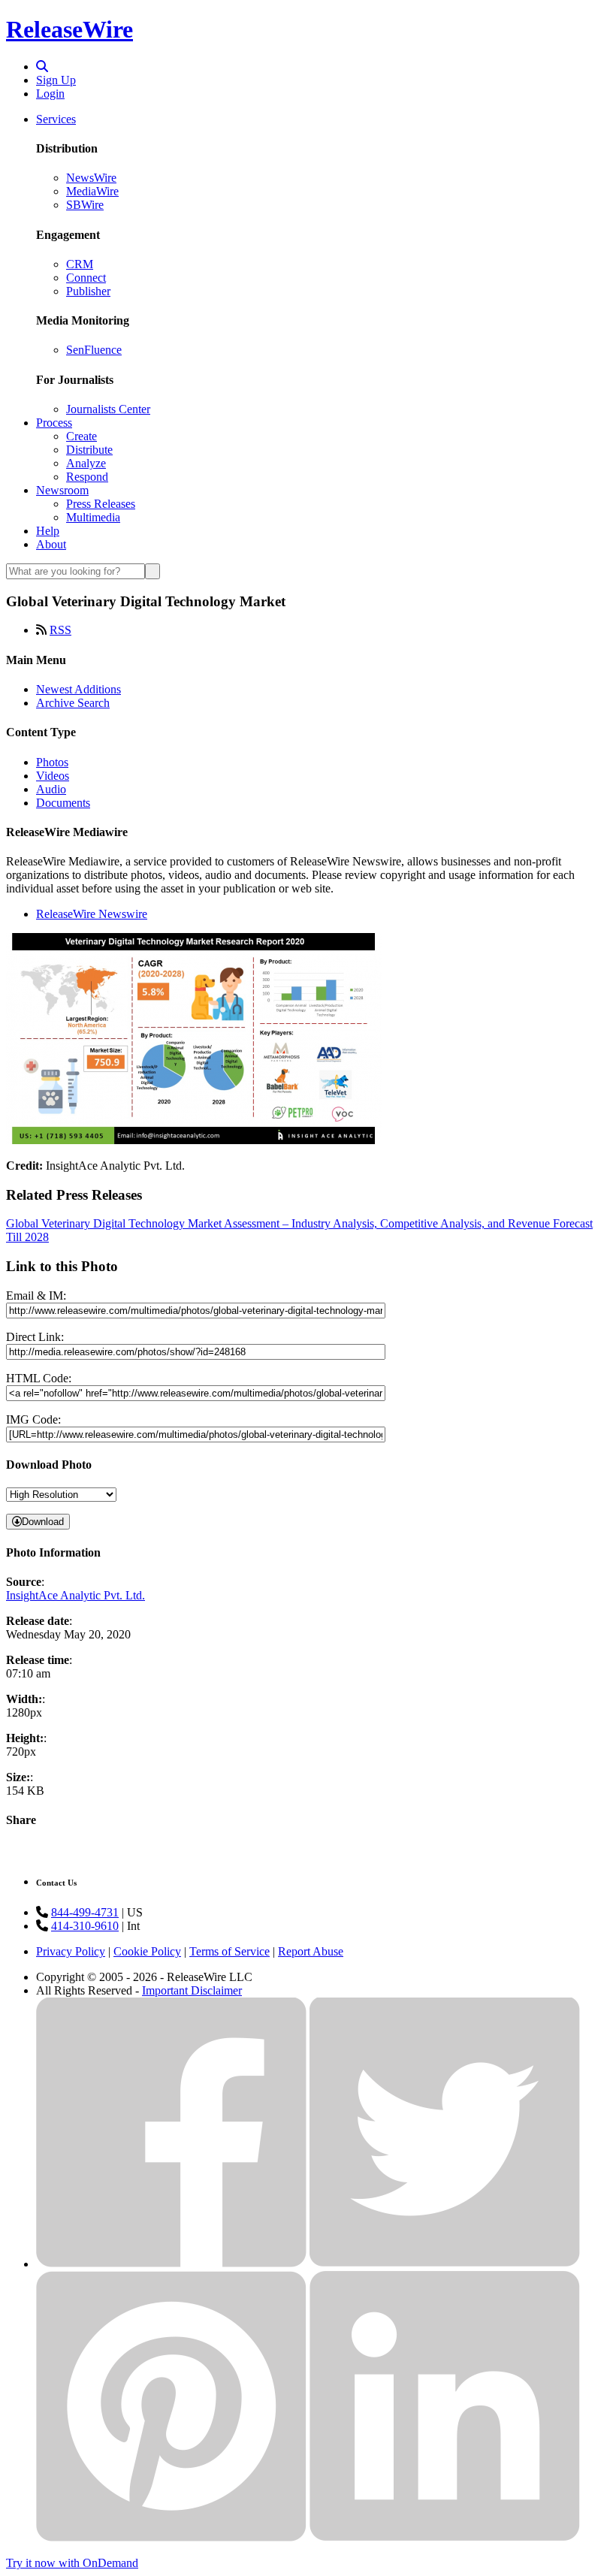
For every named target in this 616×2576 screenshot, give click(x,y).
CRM (80, 264)
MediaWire (92, 191)
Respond (87, 477)
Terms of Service (229, 1951)
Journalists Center (108, 409)
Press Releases (101, 504)
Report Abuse (311, 1951)
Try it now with (72, 2563)
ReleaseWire (69, 29)
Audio (51, 789)
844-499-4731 (85, 1912)
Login (50, 94)
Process (54, 423)
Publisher (88, 291)
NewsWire (91, 178)
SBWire (85, 205)
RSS (60, 630)
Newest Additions (79, 689)
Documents (63, 803)
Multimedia (93, 517)
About (51, 544)
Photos (52, 762)
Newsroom (62, 490)
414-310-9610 (85, 1926)
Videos (53, 776)
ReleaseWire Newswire (92, 914)
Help (48, 531)
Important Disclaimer (192, 1990)
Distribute (89, 450)
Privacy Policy (71, 1951)
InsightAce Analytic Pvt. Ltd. (75, 1595)
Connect (86, 278)
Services (56, 119)
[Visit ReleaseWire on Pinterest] (171, 2537)
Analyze (86, 463)
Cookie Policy (147, 1951)
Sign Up (56, 80)
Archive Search (73, 703)
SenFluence (94, 350)
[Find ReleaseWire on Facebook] (171, 2264)
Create (82, 436)
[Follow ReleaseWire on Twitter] (445, 2264)
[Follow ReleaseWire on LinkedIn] (445, 2537)
